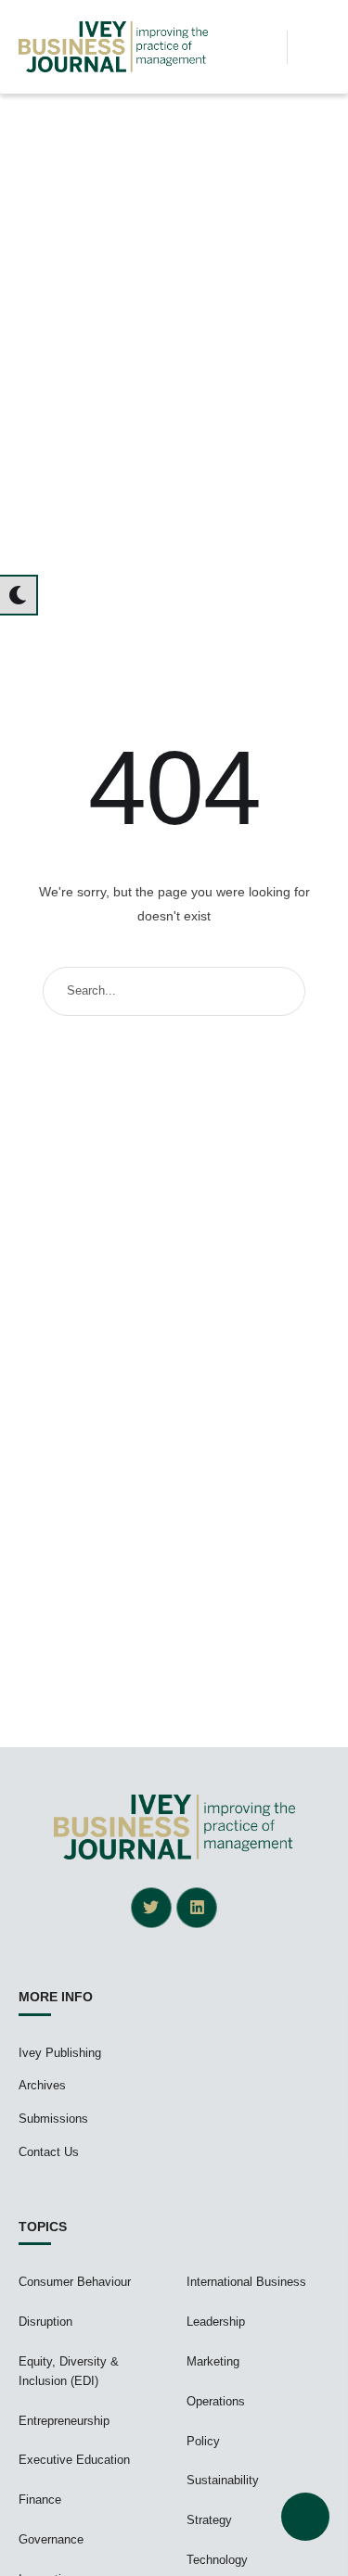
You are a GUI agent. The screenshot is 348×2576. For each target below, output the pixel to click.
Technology (217, 2560)
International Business (246, 2282)
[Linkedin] (197, 1908)
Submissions (53, 2119)
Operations (216, 2401)
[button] (267, 47)
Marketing (213, 2361)
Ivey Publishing (60, 2053)
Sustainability (223, 2480)
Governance (51, 2539)
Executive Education (74, 2460)
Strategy (209, 2520)
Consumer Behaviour (75, 2282)
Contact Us (49, 2152)
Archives (42, 2085)
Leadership (216, 2322)
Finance (40, 2500)
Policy (203, 2441)
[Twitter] (151, 1908)
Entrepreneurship (64, 2421)
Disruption (45, 2322)
